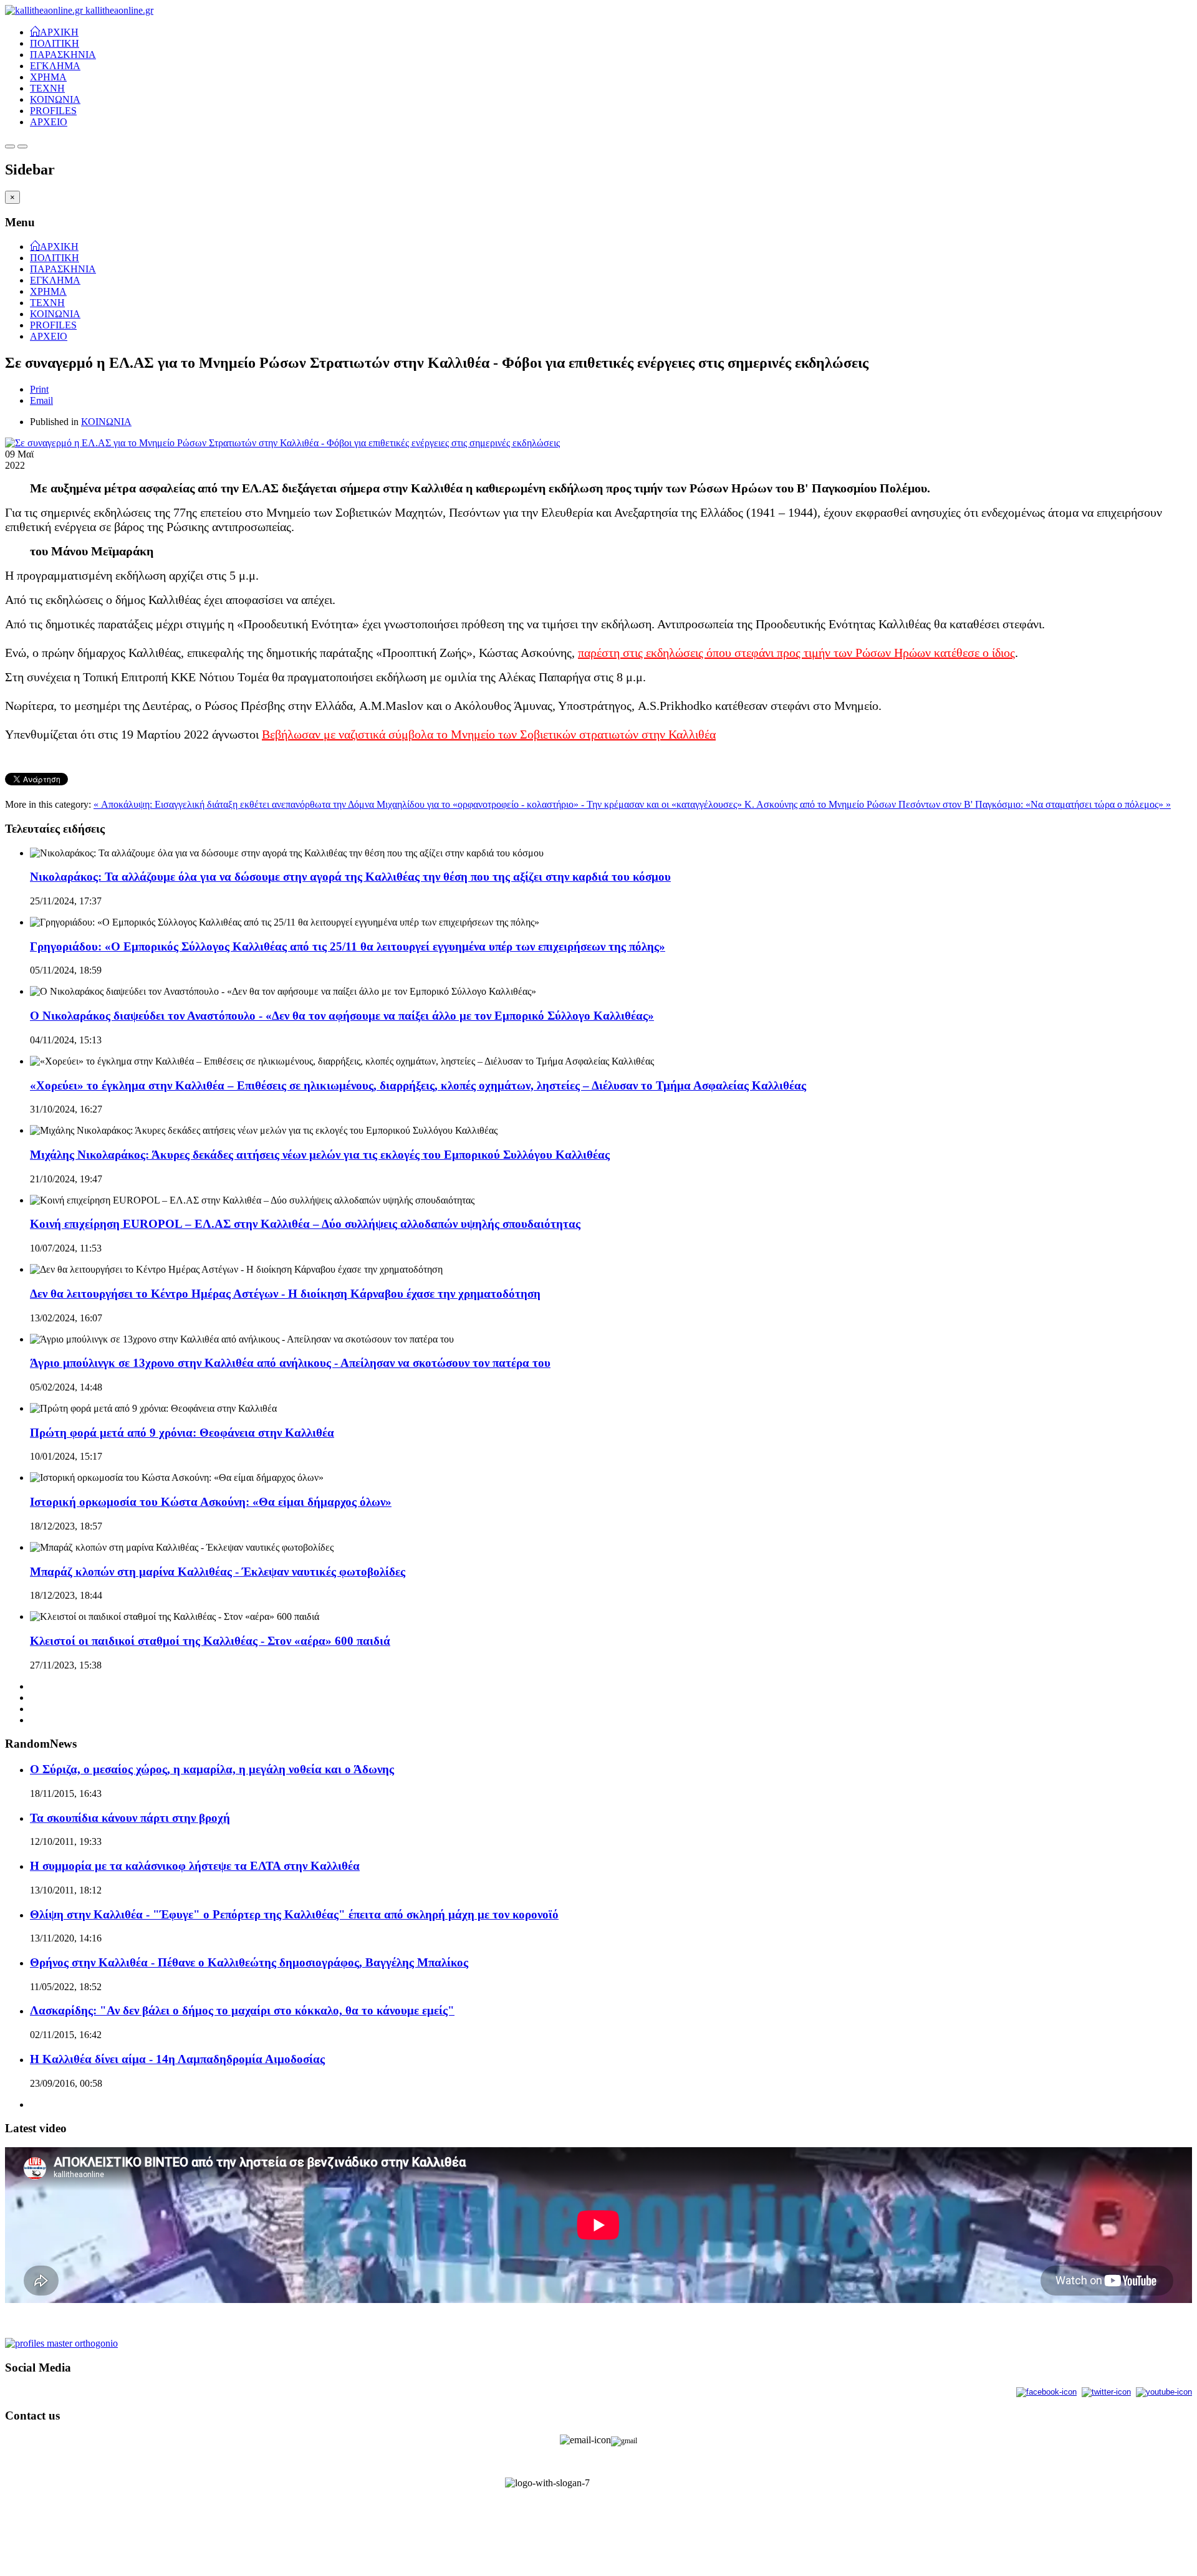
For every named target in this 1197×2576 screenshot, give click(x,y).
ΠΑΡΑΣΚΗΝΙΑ (63, 55)
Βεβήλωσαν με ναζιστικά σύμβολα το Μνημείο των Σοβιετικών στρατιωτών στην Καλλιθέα (489, 734)
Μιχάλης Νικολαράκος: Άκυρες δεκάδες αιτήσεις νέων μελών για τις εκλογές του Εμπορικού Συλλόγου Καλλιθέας (320, 1155)
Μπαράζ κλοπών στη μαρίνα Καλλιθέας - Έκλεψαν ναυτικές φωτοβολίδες (218, 1572)
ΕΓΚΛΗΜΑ (55, 66)
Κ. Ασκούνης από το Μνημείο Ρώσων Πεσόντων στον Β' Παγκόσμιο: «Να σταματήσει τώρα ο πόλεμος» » (958, 804)
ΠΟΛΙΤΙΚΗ (55, 43)
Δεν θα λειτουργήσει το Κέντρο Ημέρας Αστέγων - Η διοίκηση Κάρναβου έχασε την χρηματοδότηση (285, 1294)
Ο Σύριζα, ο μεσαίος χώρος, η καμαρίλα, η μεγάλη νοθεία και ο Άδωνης (212, 1769)
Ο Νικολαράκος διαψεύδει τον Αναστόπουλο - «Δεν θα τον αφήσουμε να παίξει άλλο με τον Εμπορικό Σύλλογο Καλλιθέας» (342, 1016)
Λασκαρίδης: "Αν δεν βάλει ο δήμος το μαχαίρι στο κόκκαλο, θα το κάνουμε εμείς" (242, 2010)
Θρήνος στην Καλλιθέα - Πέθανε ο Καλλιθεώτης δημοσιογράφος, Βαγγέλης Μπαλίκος (249, 1962)
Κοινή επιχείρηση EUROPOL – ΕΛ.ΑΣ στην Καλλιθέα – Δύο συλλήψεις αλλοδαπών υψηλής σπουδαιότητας (305, 1224)
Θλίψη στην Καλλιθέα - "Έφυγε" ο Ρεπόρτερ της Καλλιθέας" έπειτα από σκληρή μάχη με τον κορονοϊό (294, 1914)
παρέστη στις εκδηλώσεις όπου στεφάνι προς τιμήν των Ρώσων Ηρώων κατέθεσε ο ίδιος (796, 653)
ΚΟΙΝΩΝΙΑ (55, 99)
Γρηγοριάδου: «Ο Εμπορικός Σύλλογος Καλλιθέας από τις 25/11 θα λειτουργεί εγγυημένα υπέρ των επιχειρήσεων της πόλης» (348, 946)
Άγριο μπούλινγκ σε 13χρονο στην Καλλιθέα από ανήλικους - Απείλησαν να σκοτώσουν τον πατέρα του (290, 1363)
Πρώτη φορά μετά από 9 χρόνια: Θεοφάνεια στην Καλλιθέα (182, 1433)
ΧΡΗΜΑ (48, 77)
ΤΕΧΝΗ (47, 88)
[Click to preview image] (282, 443)
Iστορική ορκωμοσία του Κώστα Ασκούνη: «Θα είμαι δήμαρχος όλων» (211, 1502)
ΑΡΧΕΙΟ (49, 122)
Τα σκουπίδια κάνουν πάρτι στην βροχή (130, 1818)
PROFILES (53, 111)
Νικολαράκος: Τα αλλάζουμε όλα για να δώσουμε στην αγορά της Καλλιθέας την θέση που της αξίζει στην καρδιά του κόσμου (350, 877)
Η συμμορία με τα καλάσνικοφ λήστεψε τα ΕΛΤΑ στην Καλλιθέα (195, 1866)
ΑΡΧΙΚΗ (59, 31)
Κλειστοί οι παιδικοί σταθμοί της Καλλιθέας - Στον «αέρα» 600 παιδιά (210, 1641)
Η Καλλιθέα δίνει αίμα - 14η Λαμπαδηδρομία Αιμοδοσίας (177, 2059)
